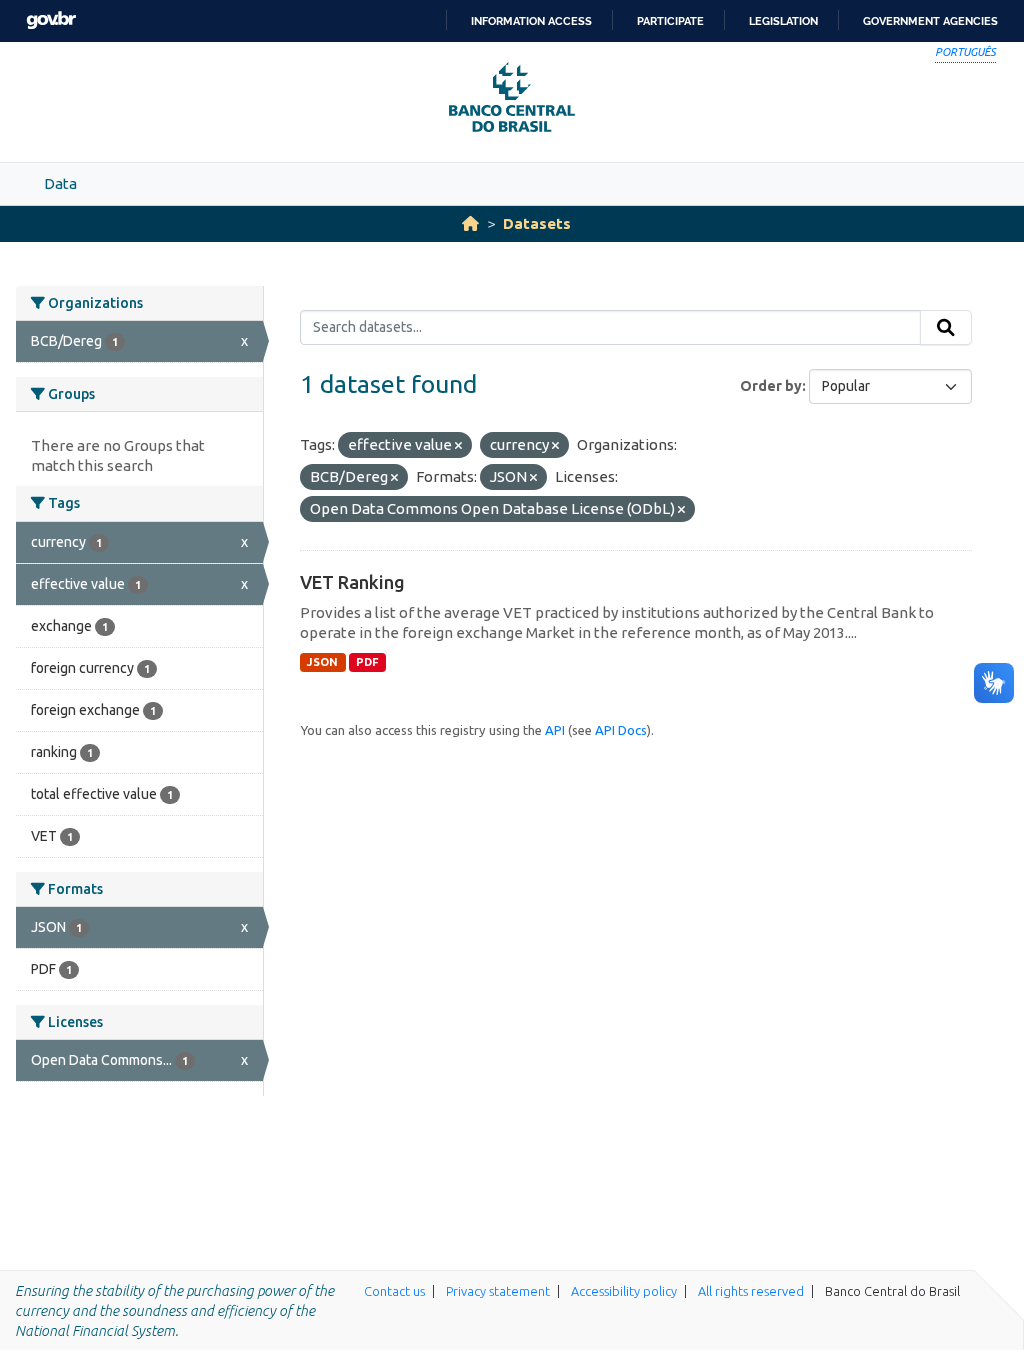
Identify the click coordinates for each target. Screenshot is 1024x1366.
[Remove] (458, 446)
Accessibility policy (624, 1291)
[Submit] (946, 328)
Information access (531, 21)
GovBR (51, 20)
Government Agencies (930, 21)
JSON (322, 662)
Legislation (783, 21)
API (555, 730)
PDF (367, 662)
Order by (771, 386)
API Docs (621, 730)
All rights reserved (751, 1291)
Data (60, 183)
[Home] (470, 223)
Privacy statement (498, 1291)
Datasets (537, 223)
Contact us (394, 1291)
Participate (670, 21)
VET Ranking (352, 582)
